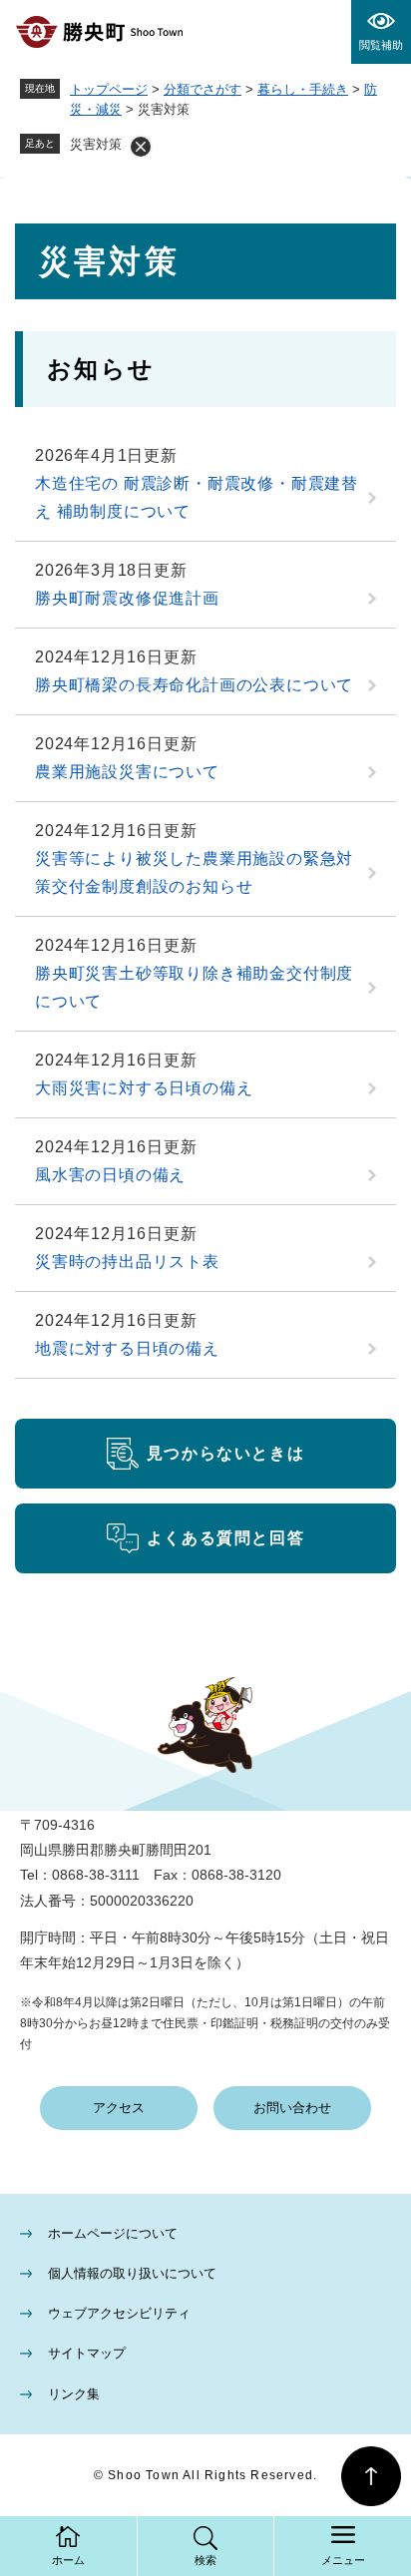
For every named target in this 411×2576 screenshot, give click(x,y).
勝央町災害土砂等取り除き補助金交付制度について (194, 987)
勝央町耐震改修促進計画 (127, 598)
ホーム (68, 2560)
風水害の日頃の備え (110, 1175)
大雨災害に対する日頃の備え (144, 1088)
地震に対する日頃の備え (127, 1348)
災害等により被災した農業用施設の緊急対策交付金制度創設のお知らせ (194, 872)
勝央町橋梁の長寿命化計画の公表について (194, 685)
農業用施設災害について (127, 772)
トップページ (109, 89)
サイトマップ (87, 2353)
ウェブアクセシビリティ (119, 2313)
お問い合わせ (292, 2108)
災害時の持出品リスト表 (127, 1262)
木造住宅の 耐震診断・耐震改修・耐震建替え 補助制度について (197, 497)
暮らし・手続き (303, 89)
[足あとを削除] (141, 147)
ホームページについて (113, 2233)
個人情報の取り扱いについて (132, 2273)
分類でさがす (203, 89)
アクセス (119, 2108)
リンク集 (74, 2394)
